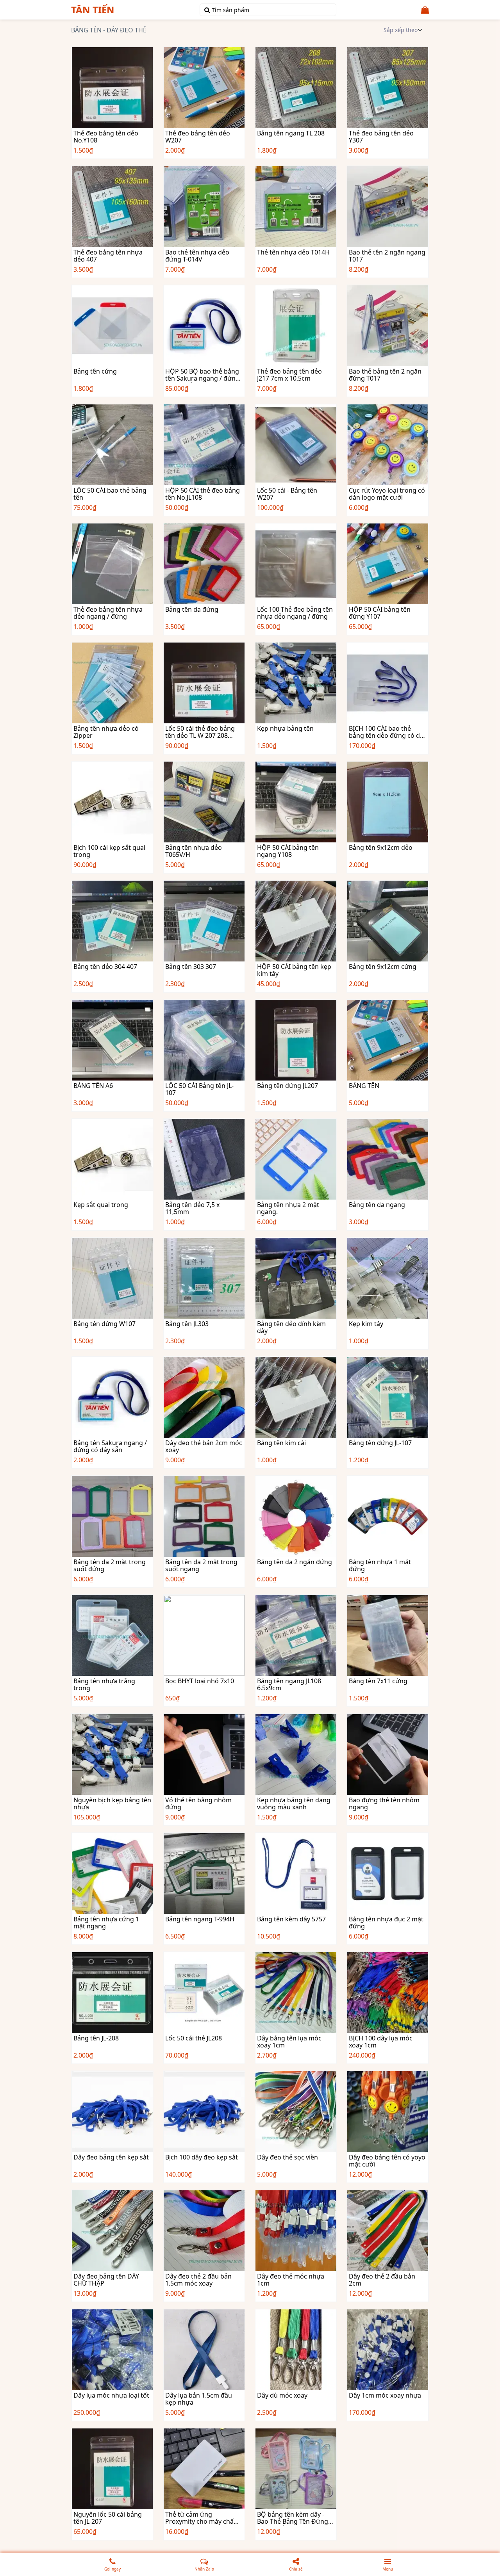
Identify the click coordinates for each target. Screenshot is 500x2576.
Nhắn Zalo (204, 2569)
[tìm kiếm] (207, 10)
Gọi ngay (112, 2569)
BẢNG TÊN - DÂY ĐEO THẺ (109, 30)
